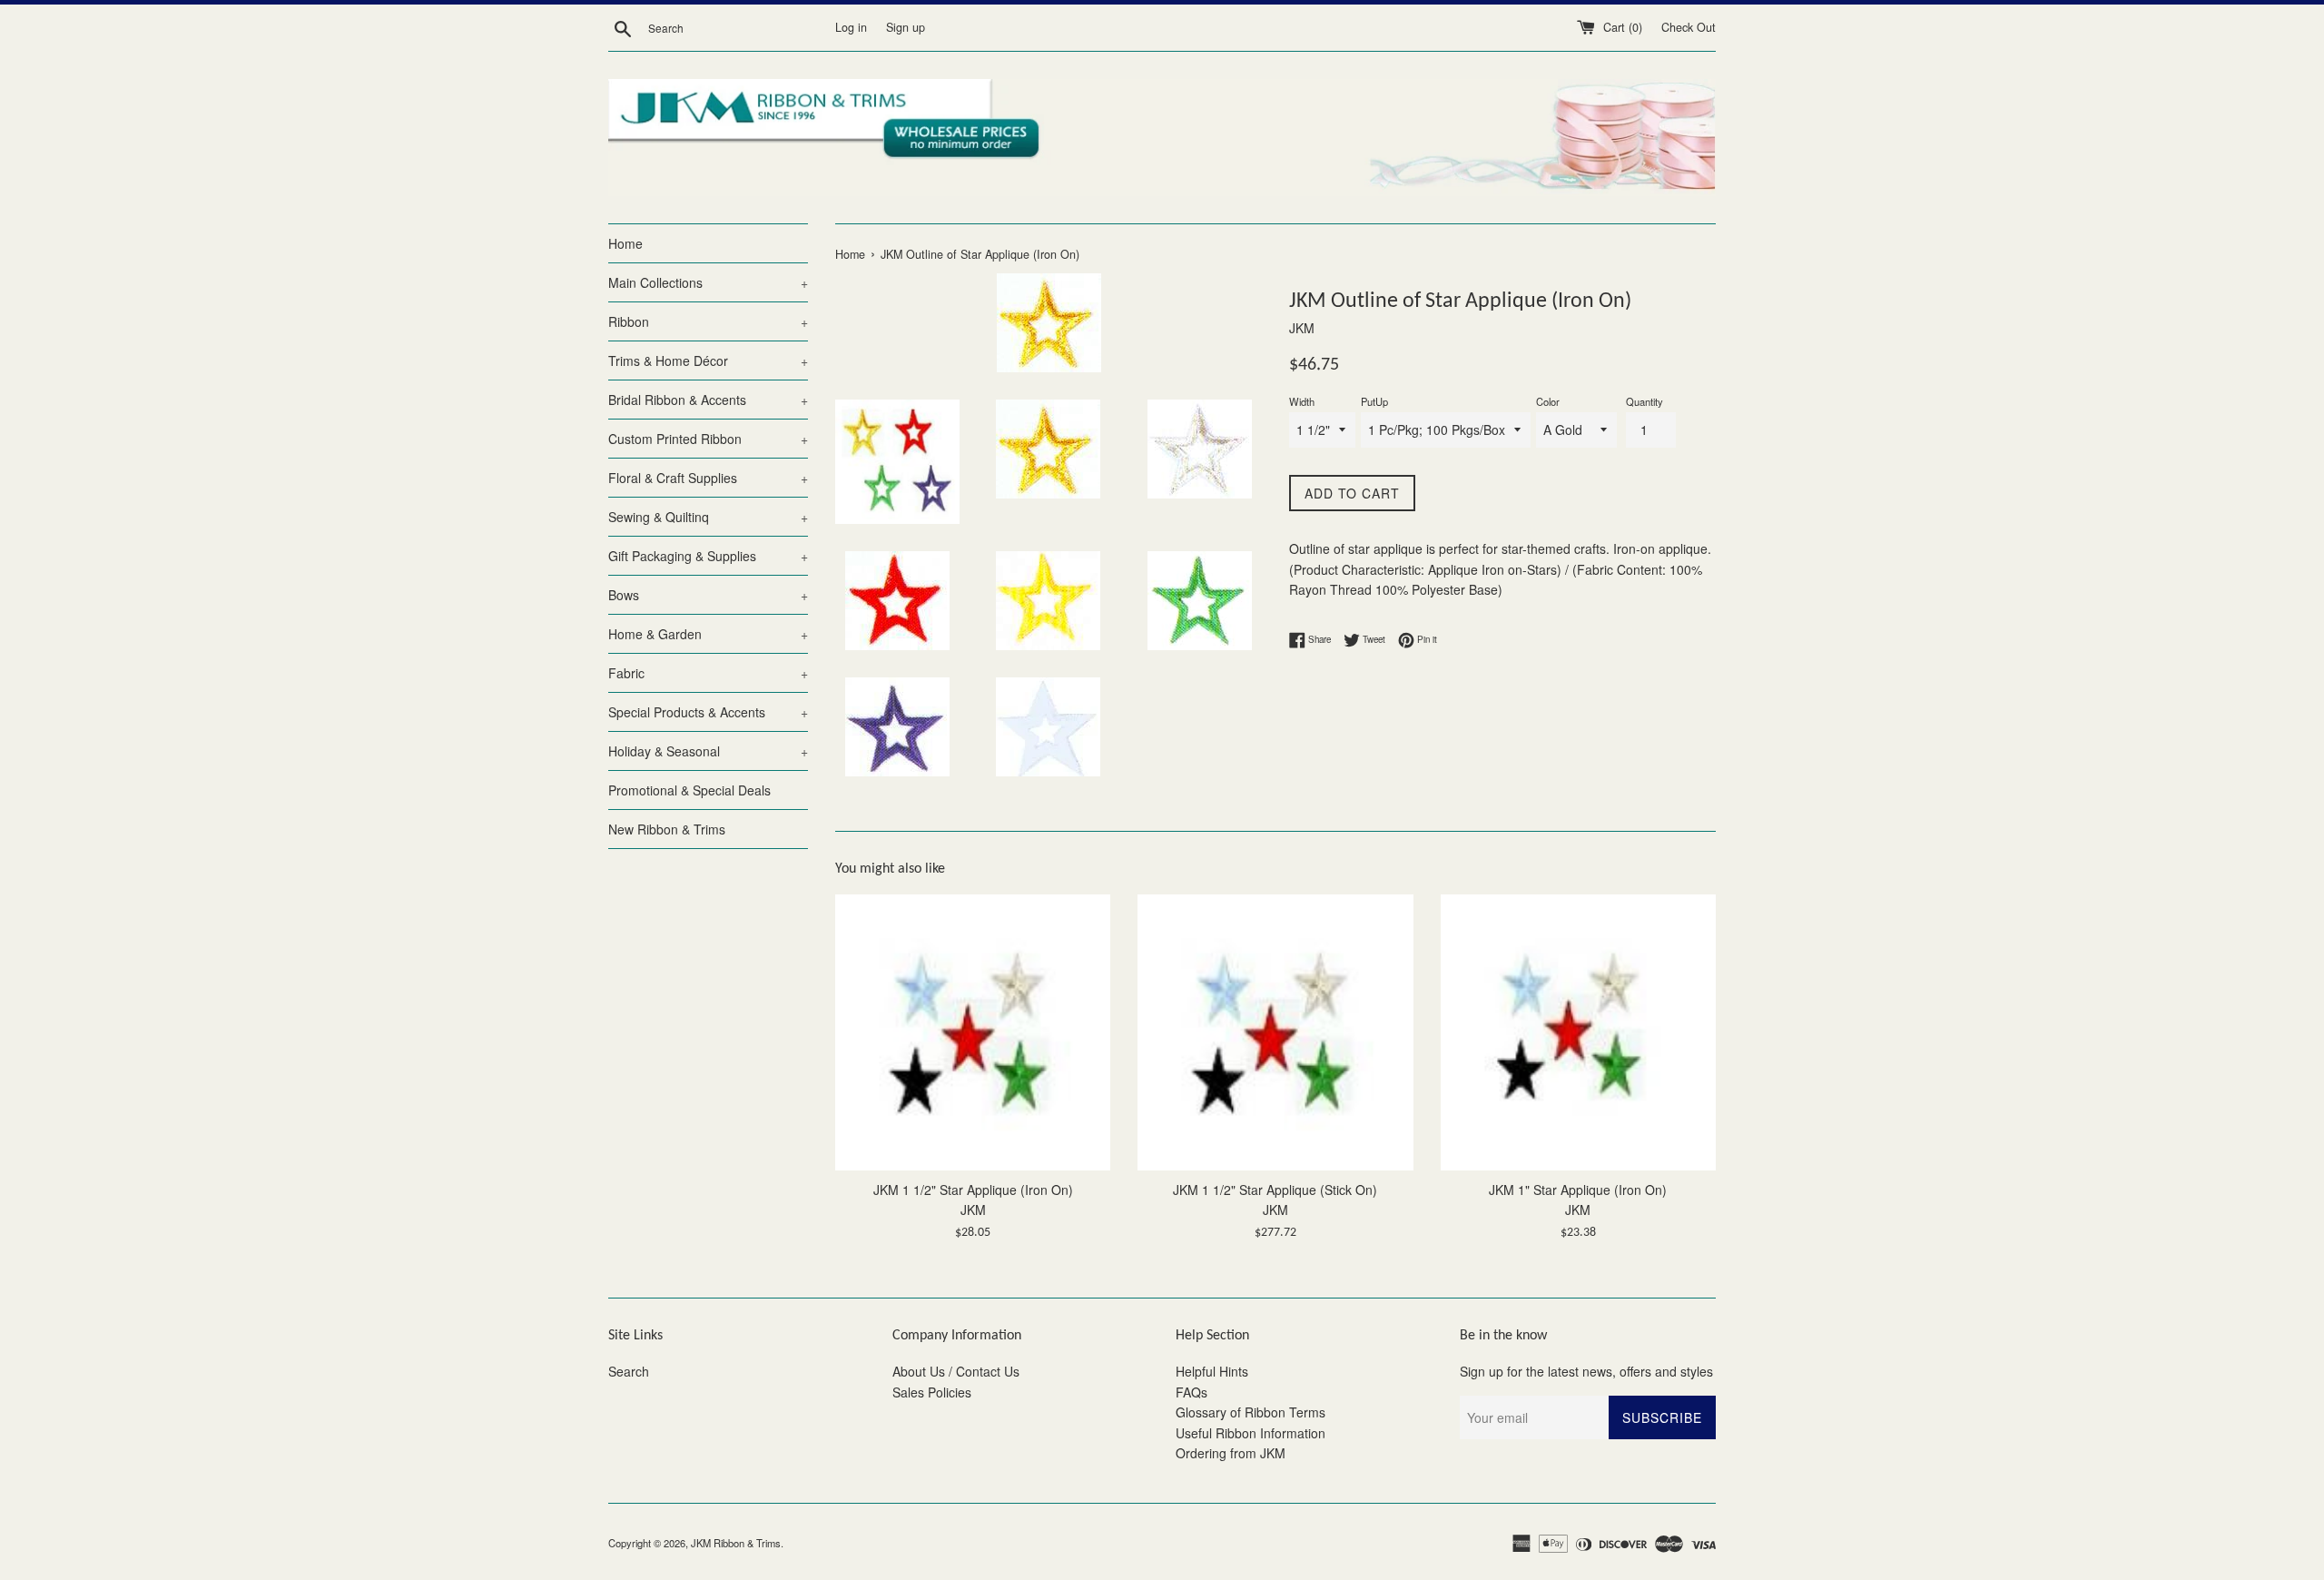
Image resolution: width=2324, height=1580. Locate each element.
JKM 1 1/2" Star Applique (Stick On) (1275, 1190)
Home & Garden (708, 634)
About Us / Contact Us (956, 1371)
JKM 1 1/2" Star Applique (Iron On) (973, 1190)
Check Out (1689, 27)
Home (625, 243)
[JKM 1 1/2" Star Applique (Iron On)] (973, 1032)
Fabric (708, 673)
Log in (851, 27)
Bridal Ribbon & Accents (708, 400)
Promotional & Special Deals (689, 790)
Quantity (1645, 401)
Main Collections (708, 282)
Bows (708, 595)
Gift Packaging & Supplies (708, 556)
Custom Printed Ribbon (708, 439)
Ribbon (708, 321)
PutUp (1374, 401)
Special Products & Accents (708, 712)
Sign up (906, 27)
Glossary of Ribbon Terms (1251, 1412)
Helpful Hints (1212, 1371)
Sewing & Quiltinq (708, 517)
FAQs (1192, 1392)
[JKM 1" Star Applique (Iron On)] (1578, 1032)
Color (1548, 401)
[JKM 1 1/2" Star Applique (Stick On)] (1275, 1032)
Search (629, 1371)
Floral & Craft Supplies (708, 478)
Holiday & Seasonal (708, 751)
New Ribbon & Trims (667, 829)
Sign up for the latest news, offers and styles (1586, 1371)
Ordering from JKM (1231, 1453)
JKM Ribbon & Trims (736, 1543)
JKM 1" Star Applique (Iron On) (1578, 1190)
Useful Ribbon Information (1251, 1433)
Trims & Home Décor (708, 360)
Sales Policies (932, 1392)
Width (1302, 401)
